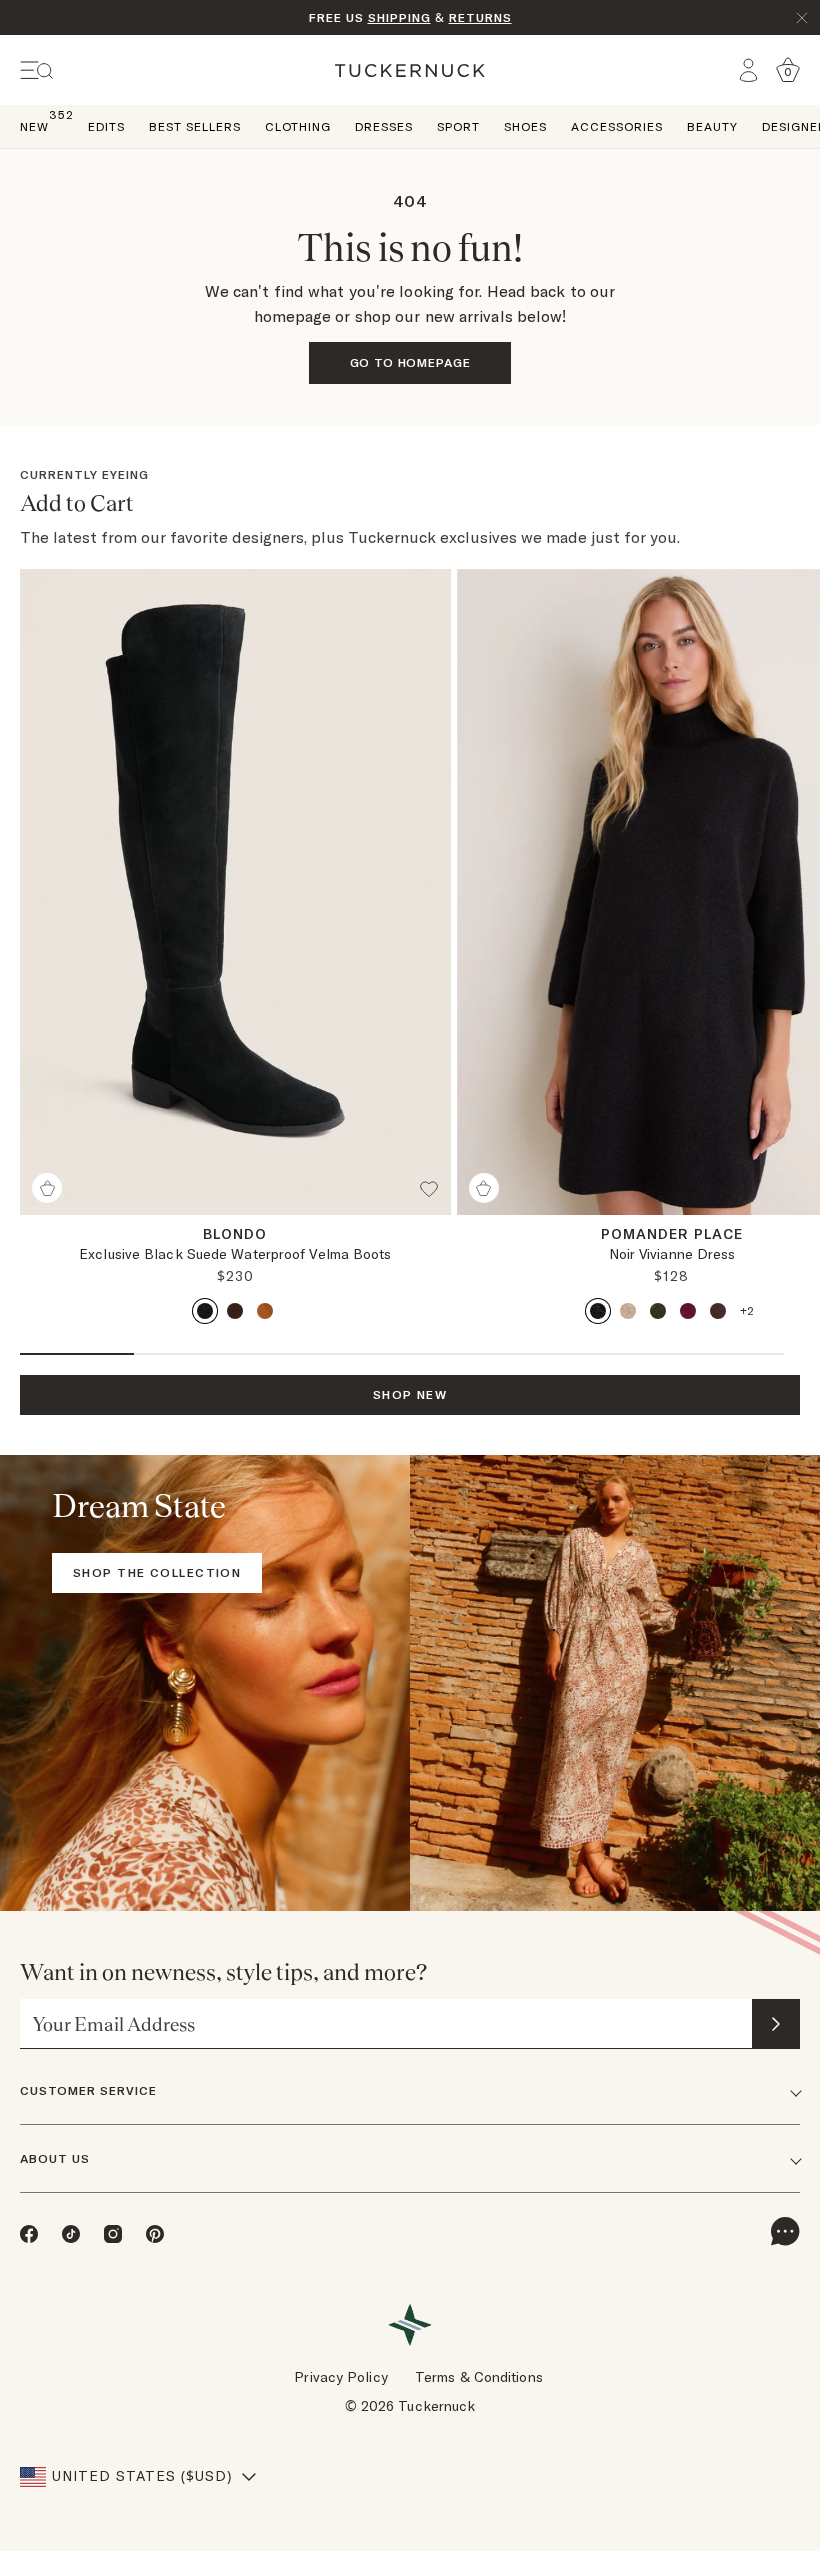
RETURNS (480, 17)
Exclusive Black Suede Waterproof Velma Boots (235, 1254)
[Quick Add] (47, 1188)
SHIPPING (399, 17)
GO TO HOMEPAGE (410, 362)
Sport (458, 126)
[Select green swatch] (658, 1311)
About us (55, 2158)
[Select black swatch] (205, 1311)
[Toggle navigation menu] (37, 70)
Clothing (298, 126)
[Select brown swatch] (235, 1311)
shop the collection (157, 1572)
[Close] (802, 18)
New (34, 125)
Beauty (712, 126)
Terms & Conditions (479, 2377)
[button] (435, 1197)
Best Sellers (195, 126)
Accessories (617, 126)
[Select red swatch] (688, 1311)
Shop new (410, 1394)
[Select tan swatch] (265, 1311)
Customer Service (88, 2090)
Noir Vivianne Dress (672, 1254)
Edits (106, 126)
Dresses (384, 126)
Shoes (525, 126)
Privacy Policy (340, 2377)
